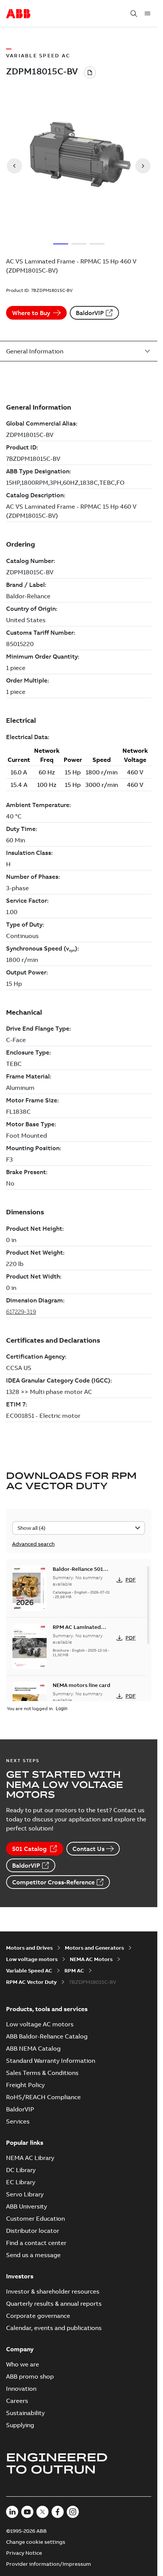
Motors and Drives (29, 1948)
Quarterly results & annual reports (54, 2303)
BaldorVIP (90, 313)
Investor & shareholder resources (53, 2291)
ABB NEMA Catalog (33, 2048)
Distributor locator (33, 2231)
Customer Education (35, 2218)
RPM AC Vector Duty (31, 1982)
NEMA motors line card (81, 1685)
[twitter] (42, 2512)
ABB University (27, 2206)
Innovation (21, 2388)
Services (18, 2121)
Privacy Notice (24, 2553)
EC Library (21, 2182)
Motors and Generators (94, 1948)
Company (20, 2349)
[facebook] (58, 2512)
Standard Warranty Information (51, 2060)
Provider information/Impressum (49, 2564)
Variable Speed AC (29, 1971)
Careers (17, 2401)
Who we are (23, 2364)
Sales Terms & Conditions (42, 2073)
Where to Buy (31, 313)
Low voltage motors (32, 1959)
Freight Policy (25, 2085)
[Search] (134, 14)
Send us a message (33, 2255)
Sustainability (25, 2413)
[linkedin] (12, 2512)
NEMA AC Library (30, 2158)
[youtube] (27, 2512)
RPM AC (74, 1971)
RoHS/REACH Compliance (43, 2097)
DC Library (21, 2170)
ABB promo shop (30, 2376)
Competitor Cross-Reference (53, 1882)
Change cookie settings (36, 2542)
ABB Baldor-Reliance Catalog (47, 2036)
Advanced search (33, 1544)
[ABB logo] (18, 14)
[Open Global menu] (147, 14)
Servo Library (25, 2194)
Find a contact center (36, 2243)
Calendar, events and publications (54, 2328)
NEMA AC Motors (91, 1959)
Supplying (20, 2425)
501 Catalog (29, 1849)
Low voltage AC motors (40, 2024)
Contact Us (89, 1849)
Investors (20, 2276)
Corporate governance (38, 2316)
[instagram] (73, 2512)
